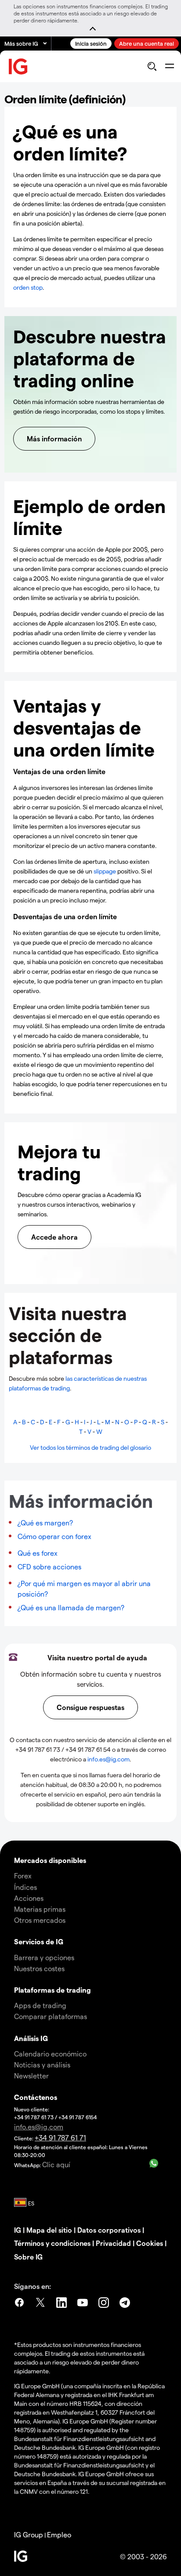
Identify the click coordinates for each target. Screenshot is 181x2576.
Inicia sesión (91, 43)
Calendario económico (50, 2054)
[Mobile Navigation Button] (169, 66)
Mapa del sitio (49, 2230)
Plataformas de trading (52, 1990)
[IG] (18, 67)
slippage (105, 871)
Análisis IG (31, 2038)
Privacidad (113, 2243)
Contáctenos (36, 2097)
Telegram (125, 2304)
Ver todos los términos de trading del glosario (90, 1447)
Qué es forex (38, 1553)
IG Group (29, 2534)
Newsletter (31, 2076)
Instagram (104, 2304)
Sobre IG (28, 2257)
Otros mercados (40, 1920)
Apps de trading (40, 2005)
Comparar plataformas (51, 2016)
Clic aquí (56, 2164)
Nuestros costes (39, 1968)
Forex (23, 1876)
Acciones (29, 1898)
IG (18, 2230)
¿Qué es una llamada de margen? (71, 1607)
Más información (54, 438)
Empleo (59, 2534)
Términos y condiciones (52, 2243)
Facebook (19, 2304)
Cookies (150, 2243)
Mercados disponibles (50, 1860)
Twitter (40, 2304)
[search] (152, 66)
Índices (25, 1887)
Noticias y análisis (42, 2065)
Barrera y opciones (44, 1957)
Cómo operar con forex (54, 1536)
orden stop (28, 287)
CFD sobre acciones (49, 1566)
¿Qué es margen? (45, 1523)
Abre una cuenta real (147, 43)
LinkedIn (62, 2304)
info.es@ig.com (109, 1759)
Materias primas (40, 1909)
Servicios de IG (39, 1941)
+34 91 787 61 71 (60, 2138)
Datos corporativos (109, 2230)
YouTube (83, 2304)
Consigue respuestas (90, 1707)
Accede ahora (54, 1237)
